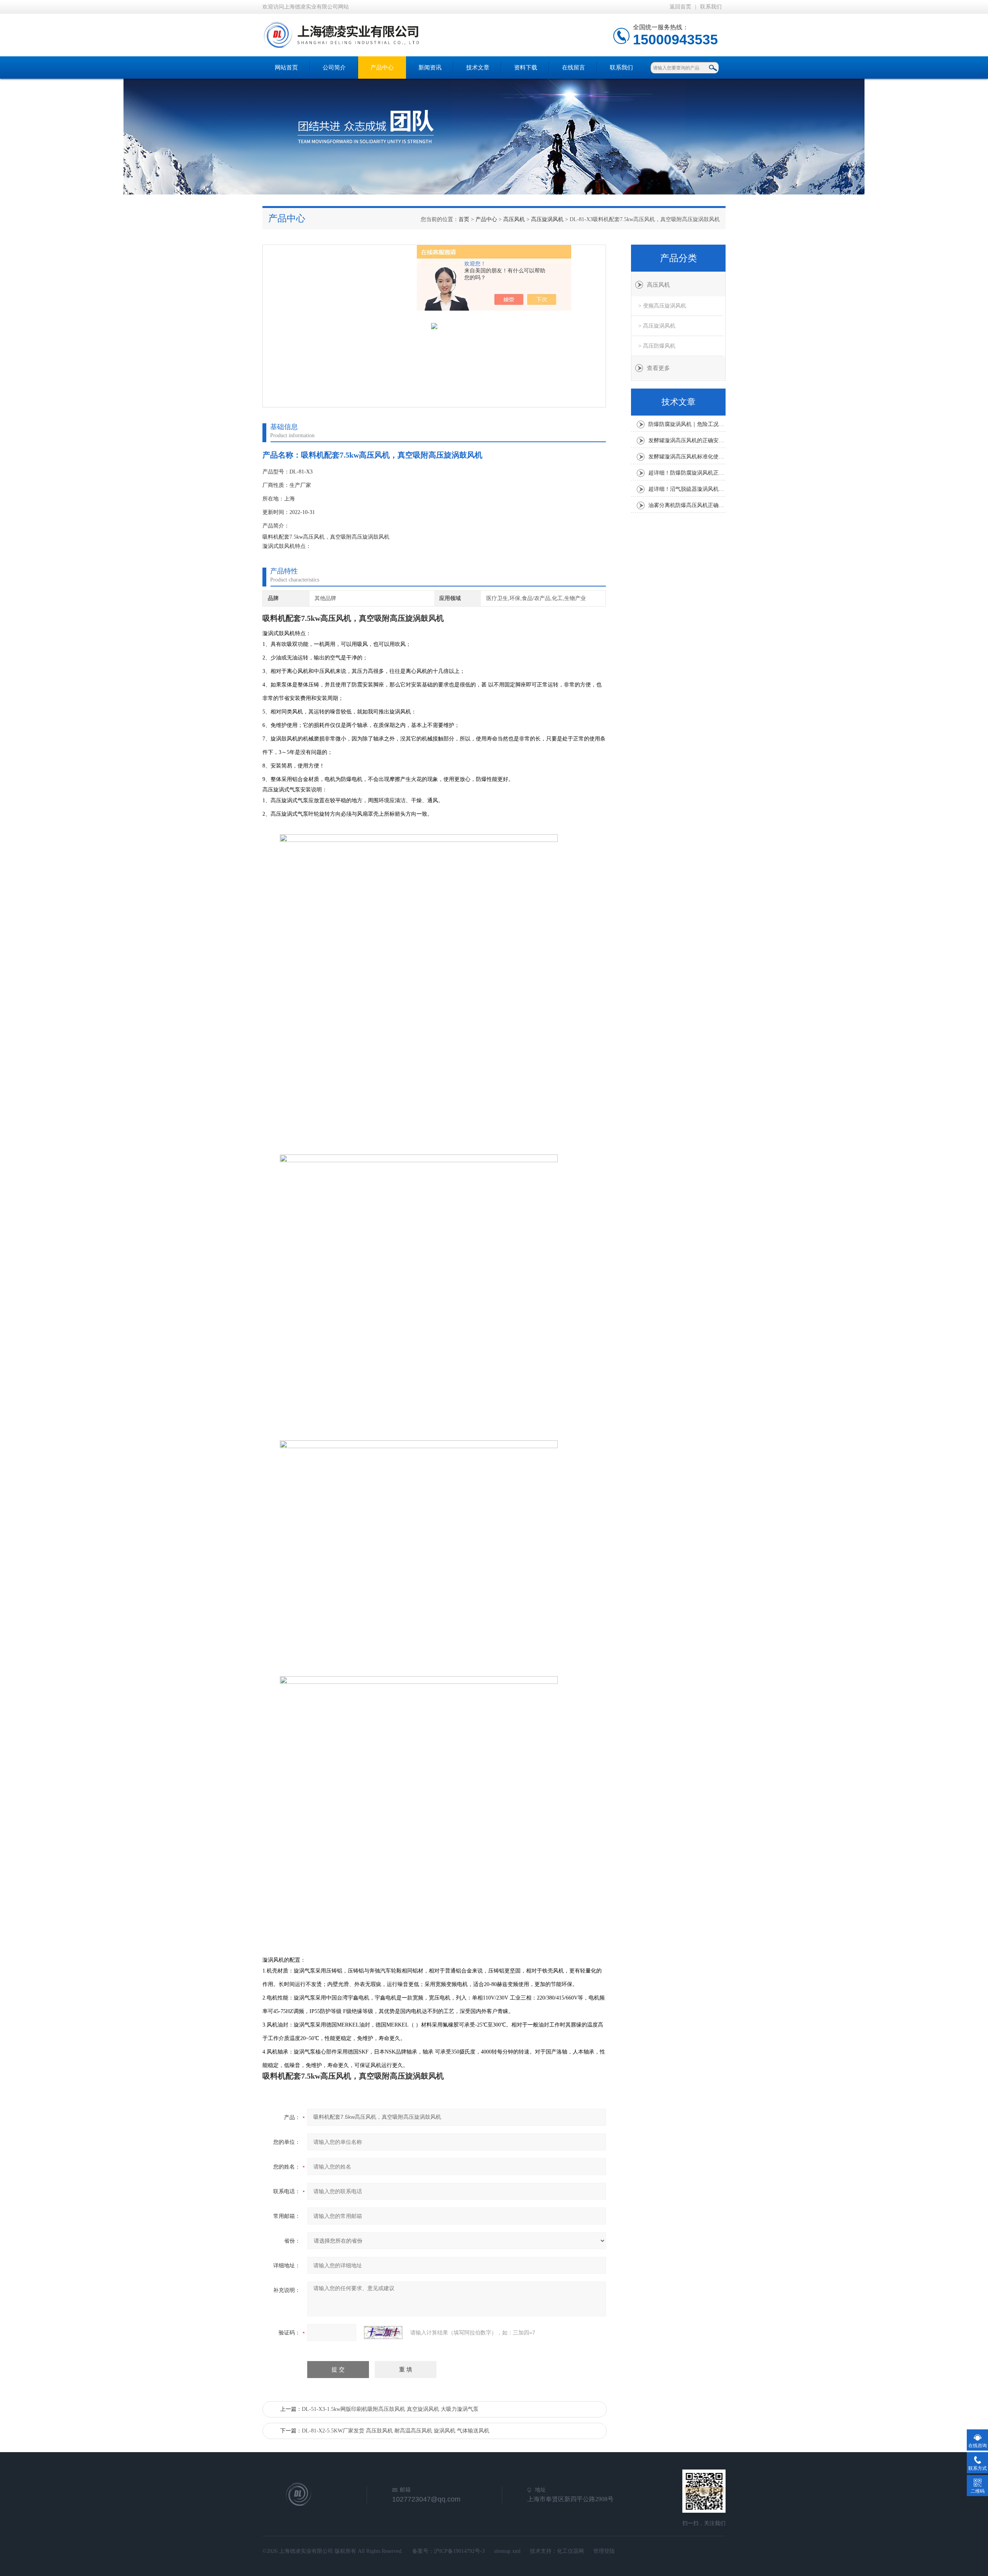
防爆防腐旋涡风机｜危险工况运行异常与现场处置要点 (687, 424)
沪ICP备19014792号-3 (459, 2551)
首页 (464, 219)
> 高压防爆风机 (657, 346)
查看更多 (658, 368)
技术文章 (478, 68)
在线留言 (574, 68)
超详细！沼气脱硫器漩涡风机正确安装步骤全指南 (687, 489)
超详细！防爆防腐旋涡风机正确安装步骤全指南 (687, 473)
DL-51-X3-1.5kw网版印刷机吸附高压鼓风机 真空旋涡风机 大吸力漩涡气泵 (390, 2409)
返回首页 (680, 7)
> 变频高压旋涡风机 (662, 306)
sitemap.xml (507, 2551)
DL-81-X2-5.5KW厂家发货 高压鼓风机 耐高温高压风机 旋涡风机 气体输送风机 (396, 2431)
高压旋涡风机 (547, 219)
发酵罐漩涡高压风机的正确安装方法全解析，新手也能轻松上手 (687, 440)
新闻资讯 (430, 68)
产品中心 (382, 68)
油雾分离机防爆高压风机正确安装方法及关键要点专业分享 (687, 505)
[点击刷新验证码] (383, 2333)
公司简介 (334, 68)
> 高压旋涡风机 (657, 326)
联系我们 (711, 7)
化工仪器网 (570, 2551)
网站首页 (286, 68)
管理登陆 (604, 2551)
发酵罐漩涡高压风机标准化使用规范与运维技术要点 (687, 457)
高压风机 (514, 219)
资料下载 (526, 68)
